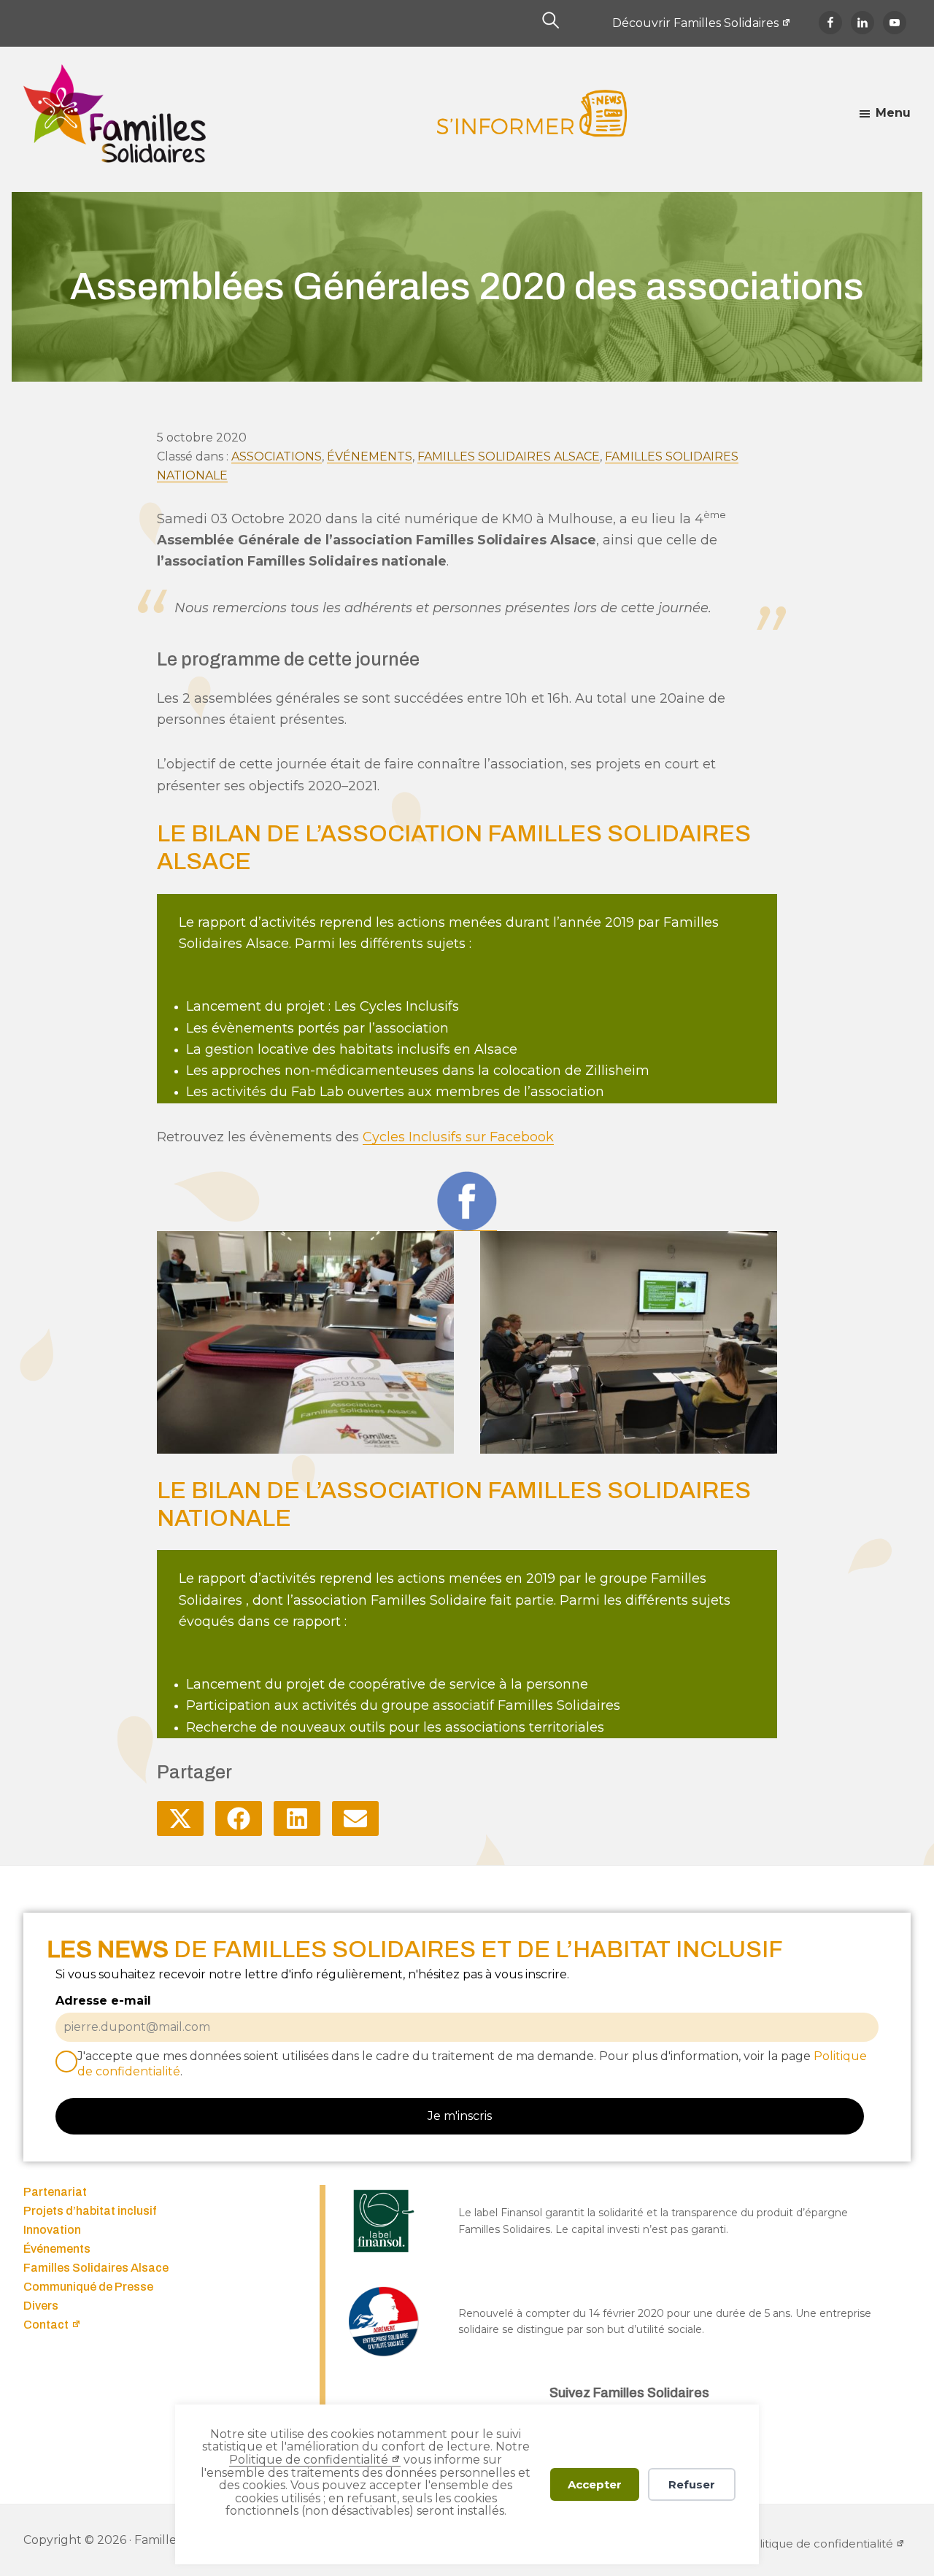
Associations (277, 456)
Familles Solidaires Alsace (509, 456)
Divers (41, 2306)
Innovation (52, 2230)
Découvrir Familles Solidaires (695, 23)
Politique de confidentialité (309, 2460)
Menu (893, 113)
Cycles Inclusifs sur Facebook (458, 1137)
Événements (370, 456)
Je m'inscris (460, 2116)
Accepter (595, 2484)
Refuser (692, 2484)
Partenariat (55, 2192)
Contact (46, 2325)
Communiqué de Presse (88, 2287)
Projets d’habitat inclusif (90, 2211)
